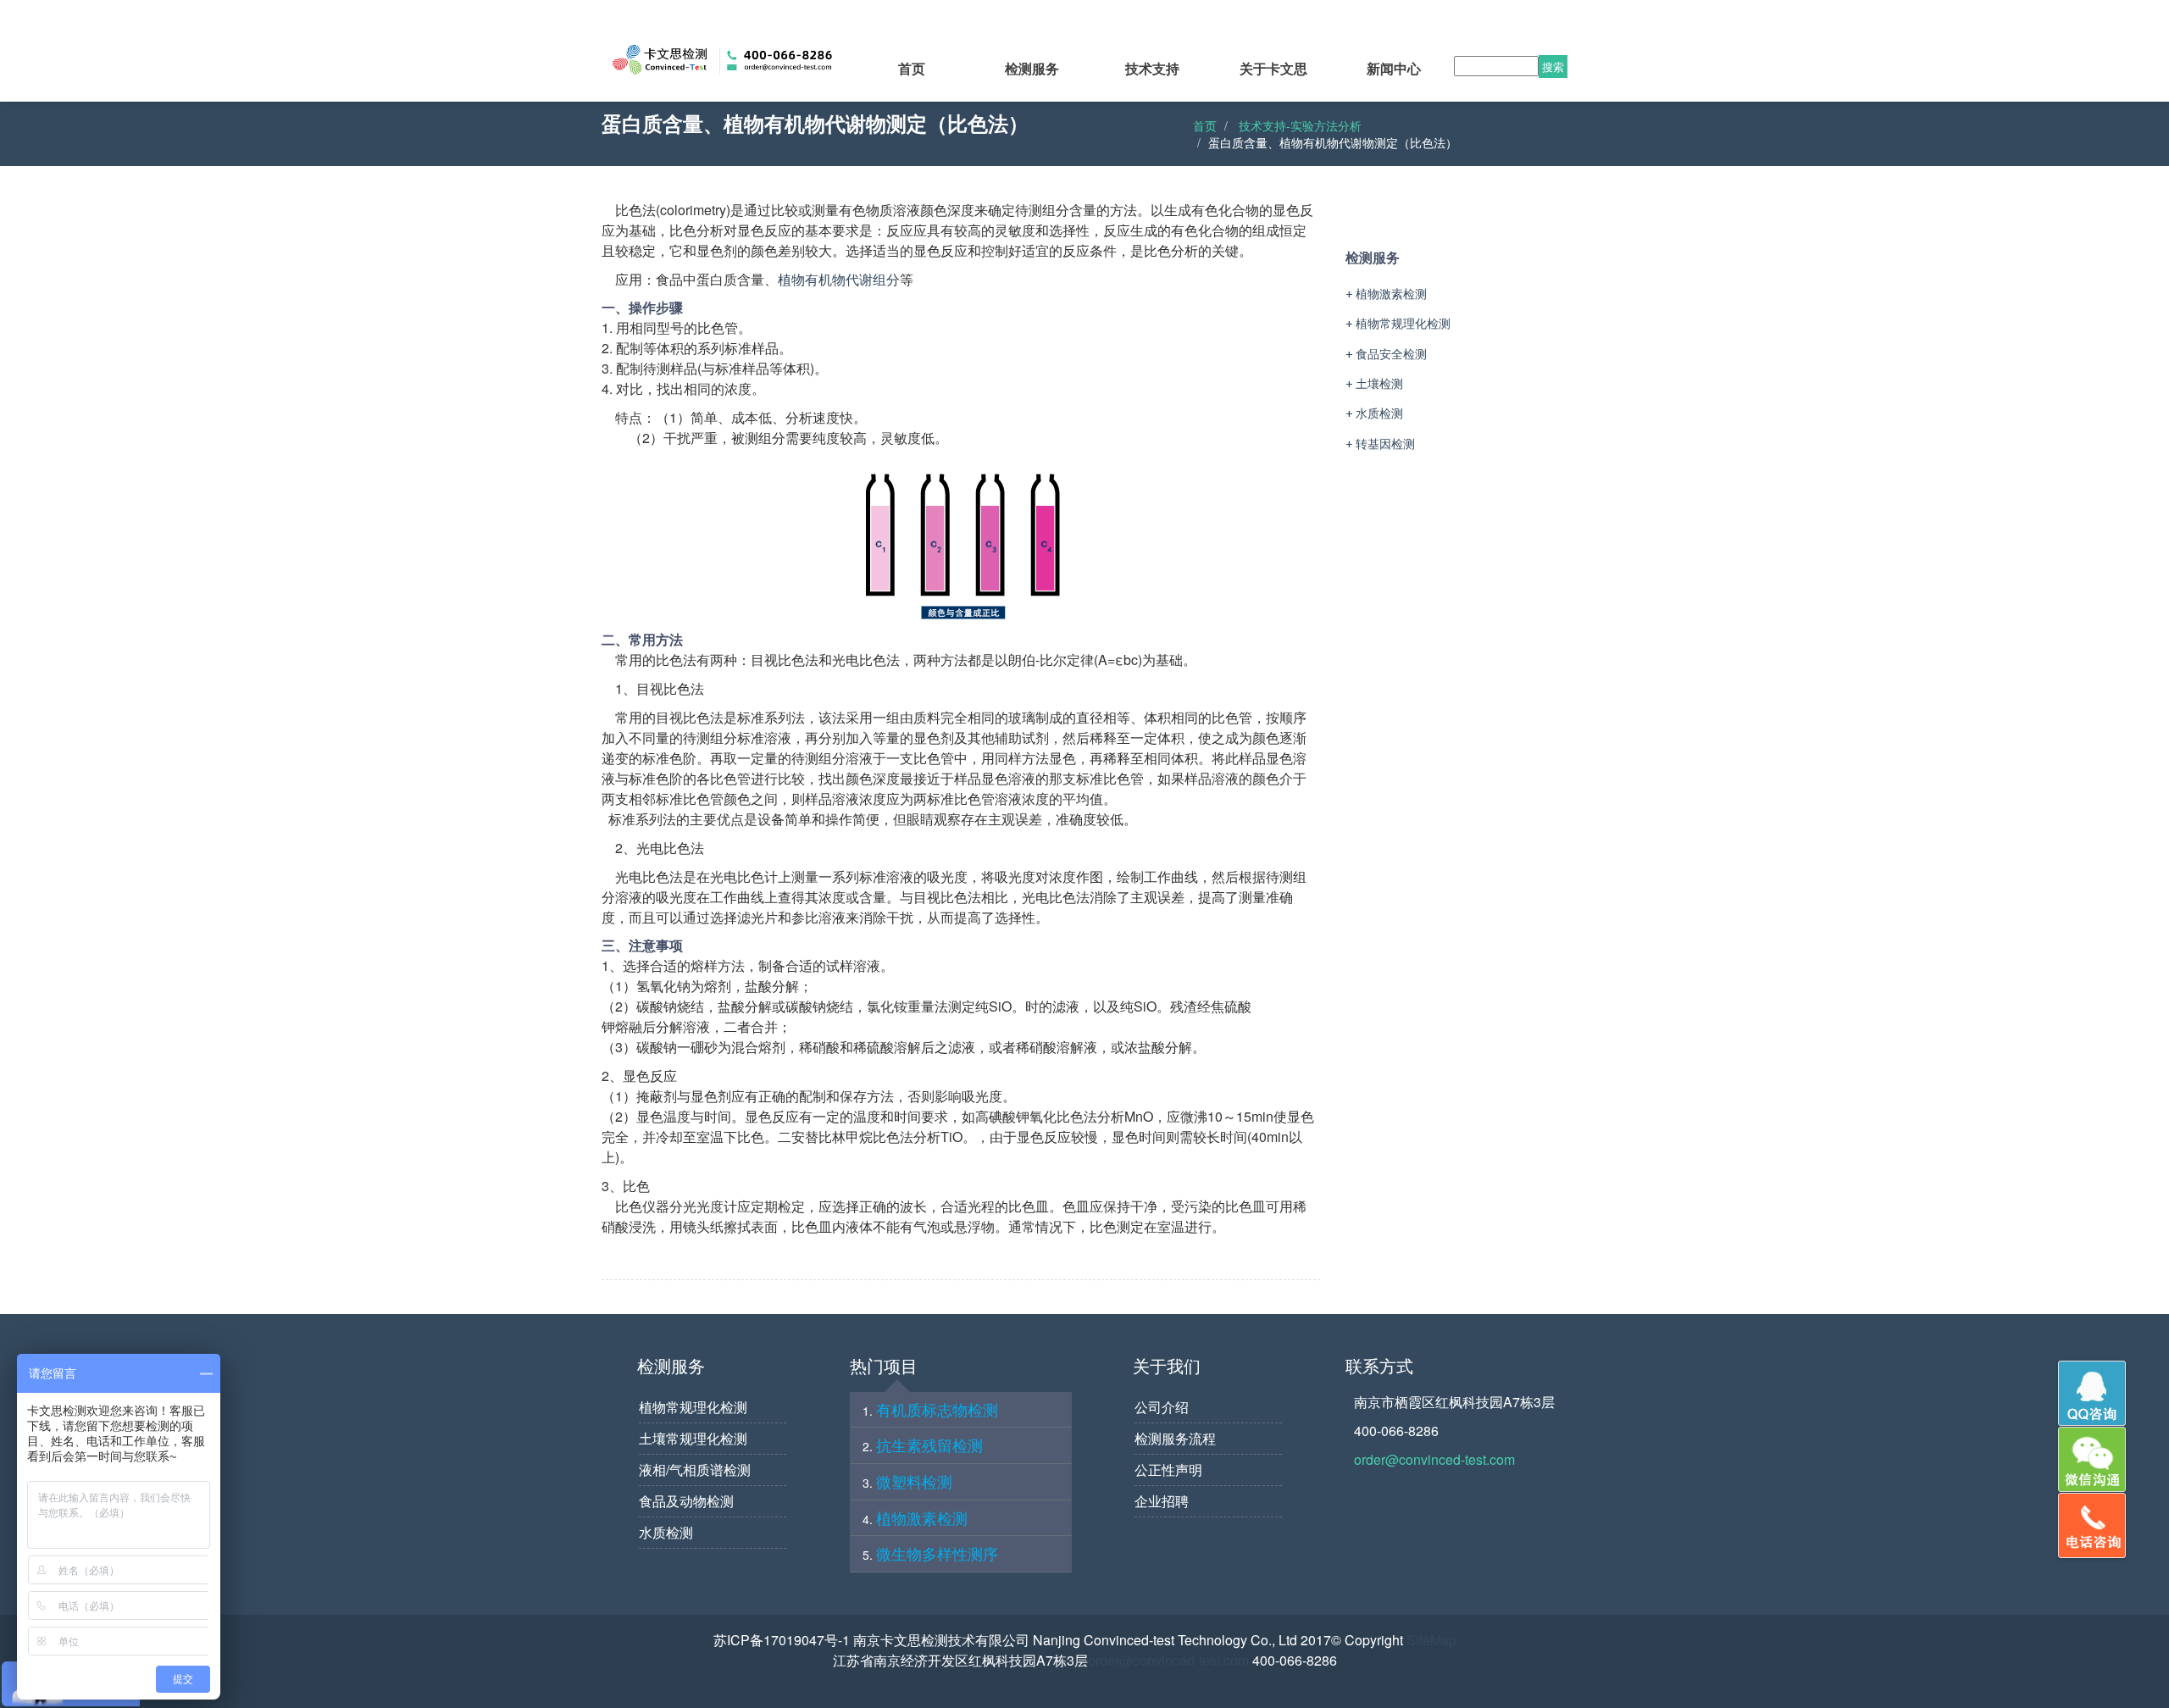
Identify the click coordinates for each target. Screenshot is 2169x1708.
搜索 (1553, 67)
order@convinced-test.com (1434, 1459)
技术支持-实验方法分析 (1300, 125)
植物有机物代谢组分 (839, 279)
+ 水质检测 (1374, 413)
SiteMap (1431, 1640)
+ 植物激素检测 (1386, 294)
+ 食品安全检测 (1386, 354)
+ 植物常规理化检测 (1398, 323)
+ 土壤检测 (1374, 383)
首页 (1205, 125)
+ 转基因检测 (1380, 444)
